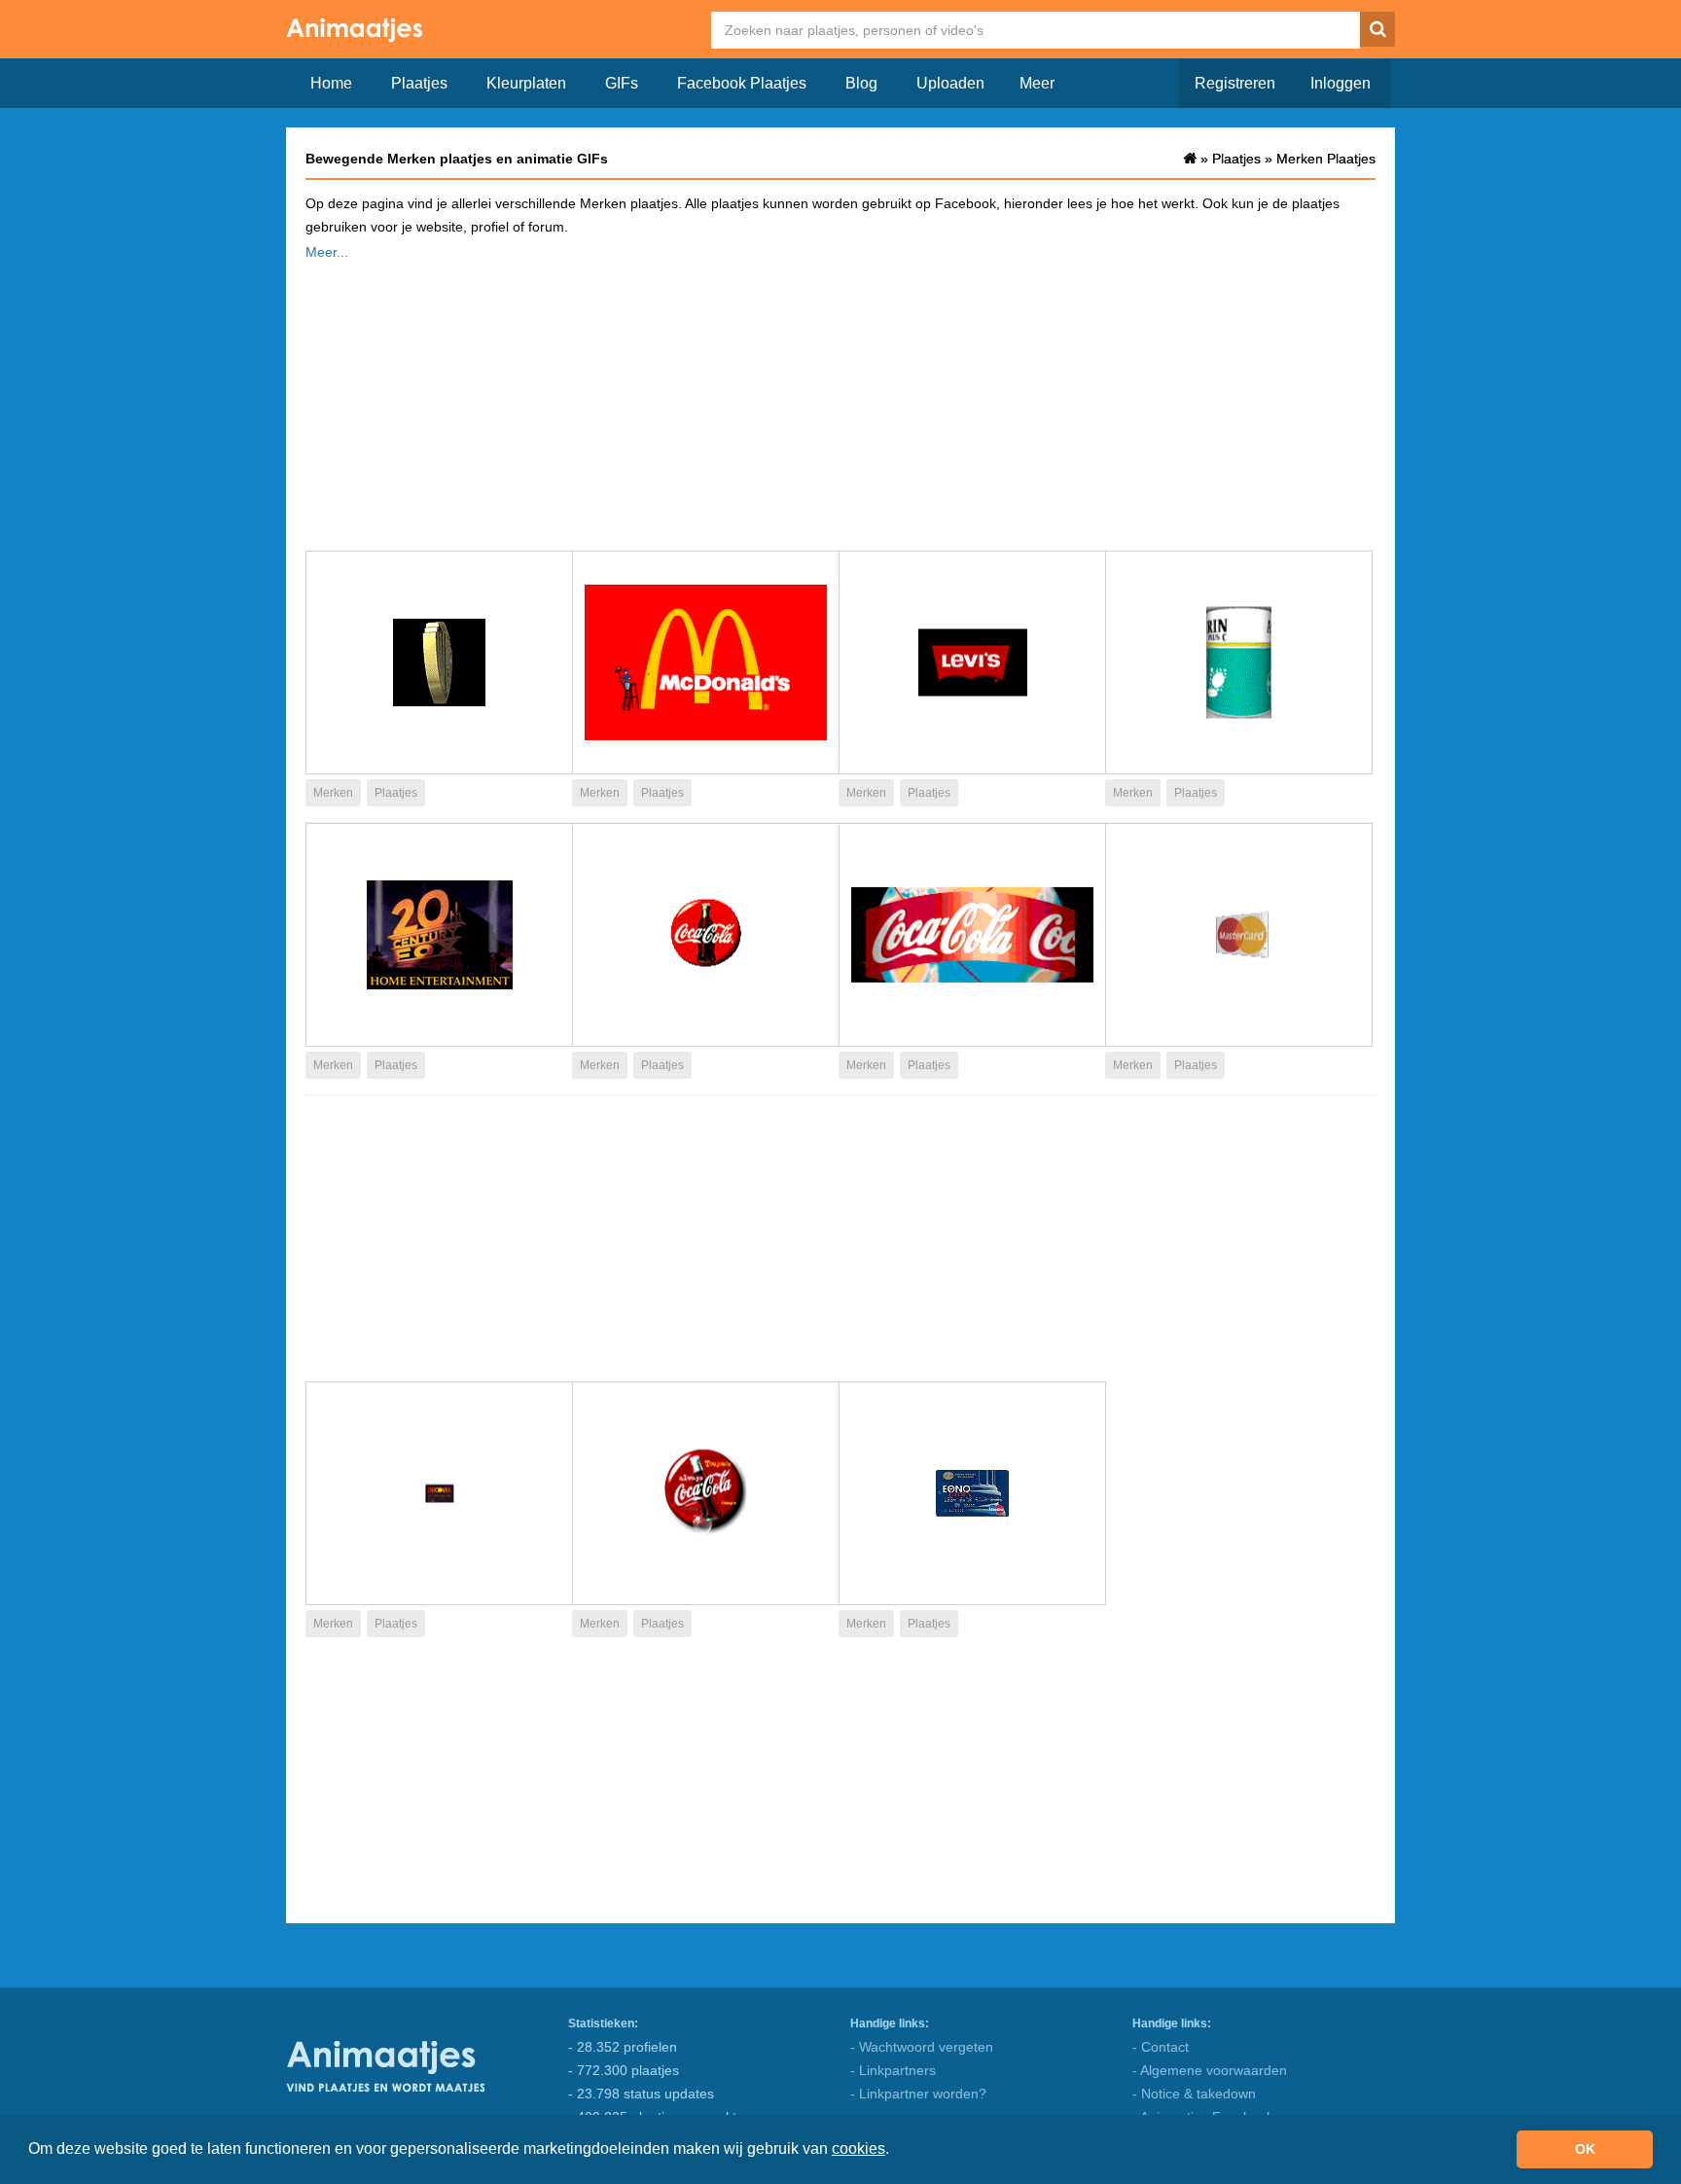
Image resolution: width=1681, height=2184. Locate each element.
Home (331, 83)
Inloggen (1341, 83)
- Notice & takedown (1194, 2094)
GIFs (622, 83)
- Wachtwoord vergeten (922, 2047)
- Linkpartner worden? (918, 2094)
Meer (1037, 83)
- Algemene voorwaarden (1210, 2070)
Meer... (327, 252)
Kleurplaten (526, 83)
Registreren (1235, 83)
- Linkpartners (893, 2070)
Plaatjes (419, 83)
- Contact (1161, 2047)
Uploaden (950, 83)
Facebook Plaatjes (742, 83)
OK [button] (1585, 2149)
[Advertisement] (840, 400)
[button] (896, 2151)
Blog (861, 83)
